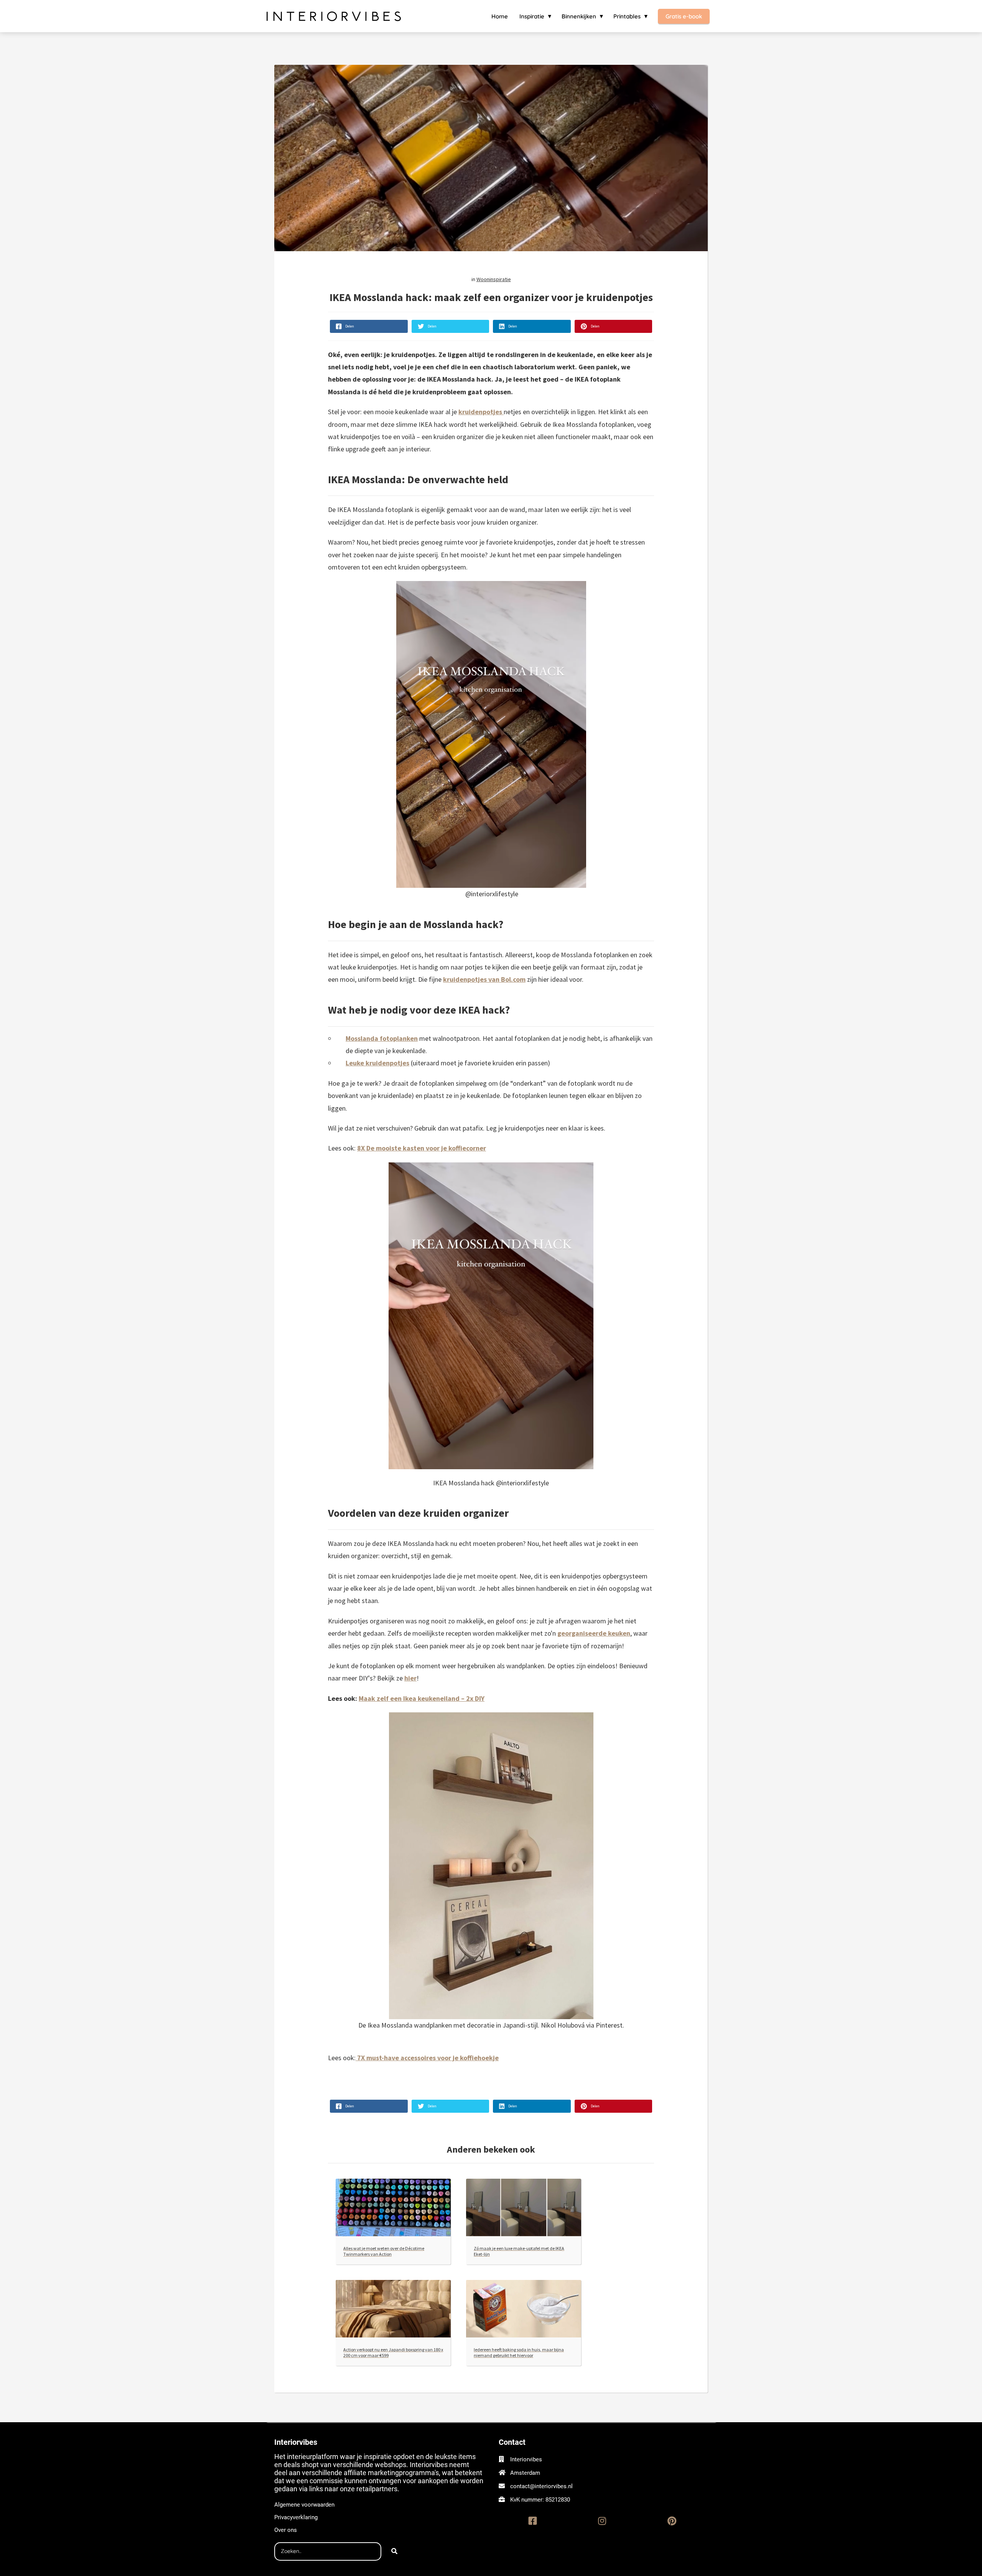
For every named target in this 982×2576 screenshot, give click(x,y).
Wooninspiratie (494, 279)
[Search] (394, 2551)
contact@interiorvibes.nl (541, 2486)
